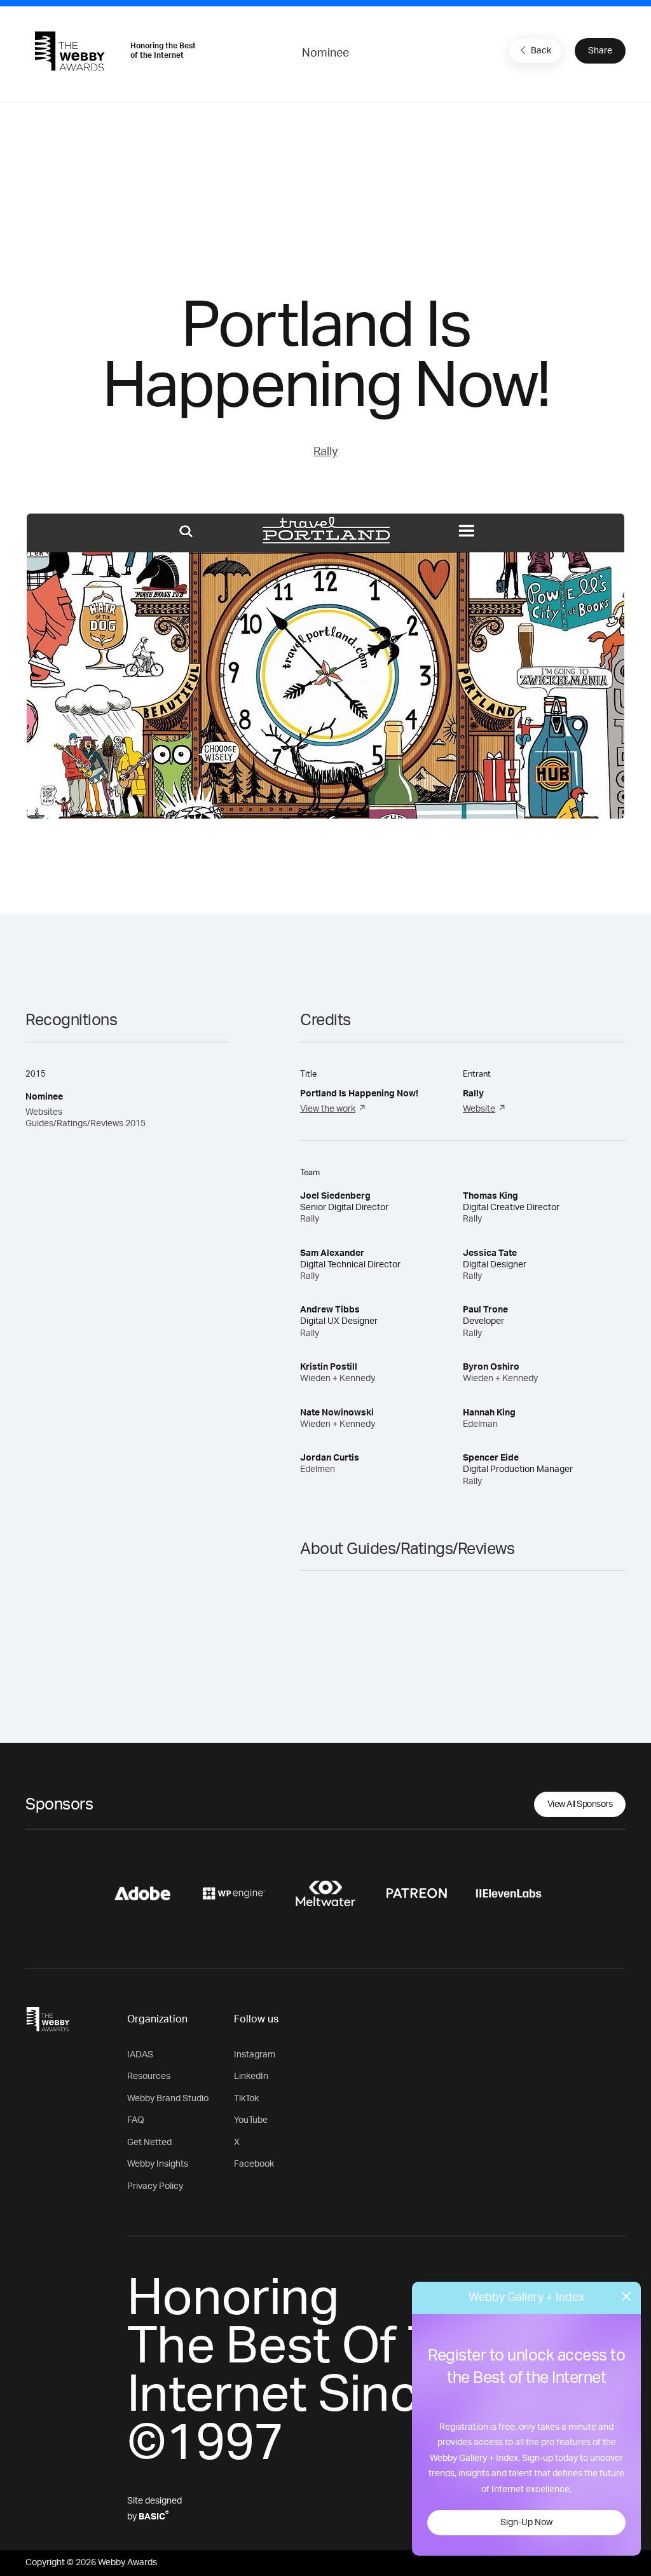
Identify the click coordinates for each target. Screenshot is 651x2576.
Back (541, 51)
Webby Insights (158, 2164)
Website (479, 1109)
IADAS (140, 2055)
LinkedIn (251, 2076)
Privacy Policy (155, 2186)
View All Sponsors (580, 1804)
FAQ (136, 2120)
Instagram (255, 2055)
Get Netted (149, 2143)
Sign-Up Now (526, 2523)
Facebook (254, 2164)
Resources (149, 2076)
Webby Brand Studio (168, 2099)
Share (600, 51)
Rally (325, 452)
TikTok (246, 2099)
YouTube (251, 2120)
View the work (328, 1109)
